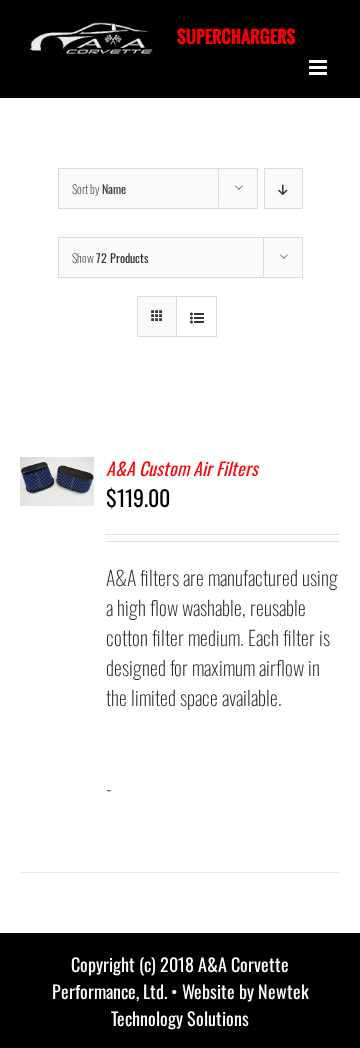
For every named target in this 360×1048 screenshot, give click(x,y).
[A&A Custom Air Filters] (57, 472)
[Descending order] (283, 188)
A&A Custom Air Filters (182, 468)
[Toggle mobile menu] (319, 67)
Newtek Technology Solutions (210, 1004)
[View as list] (196, 316)
